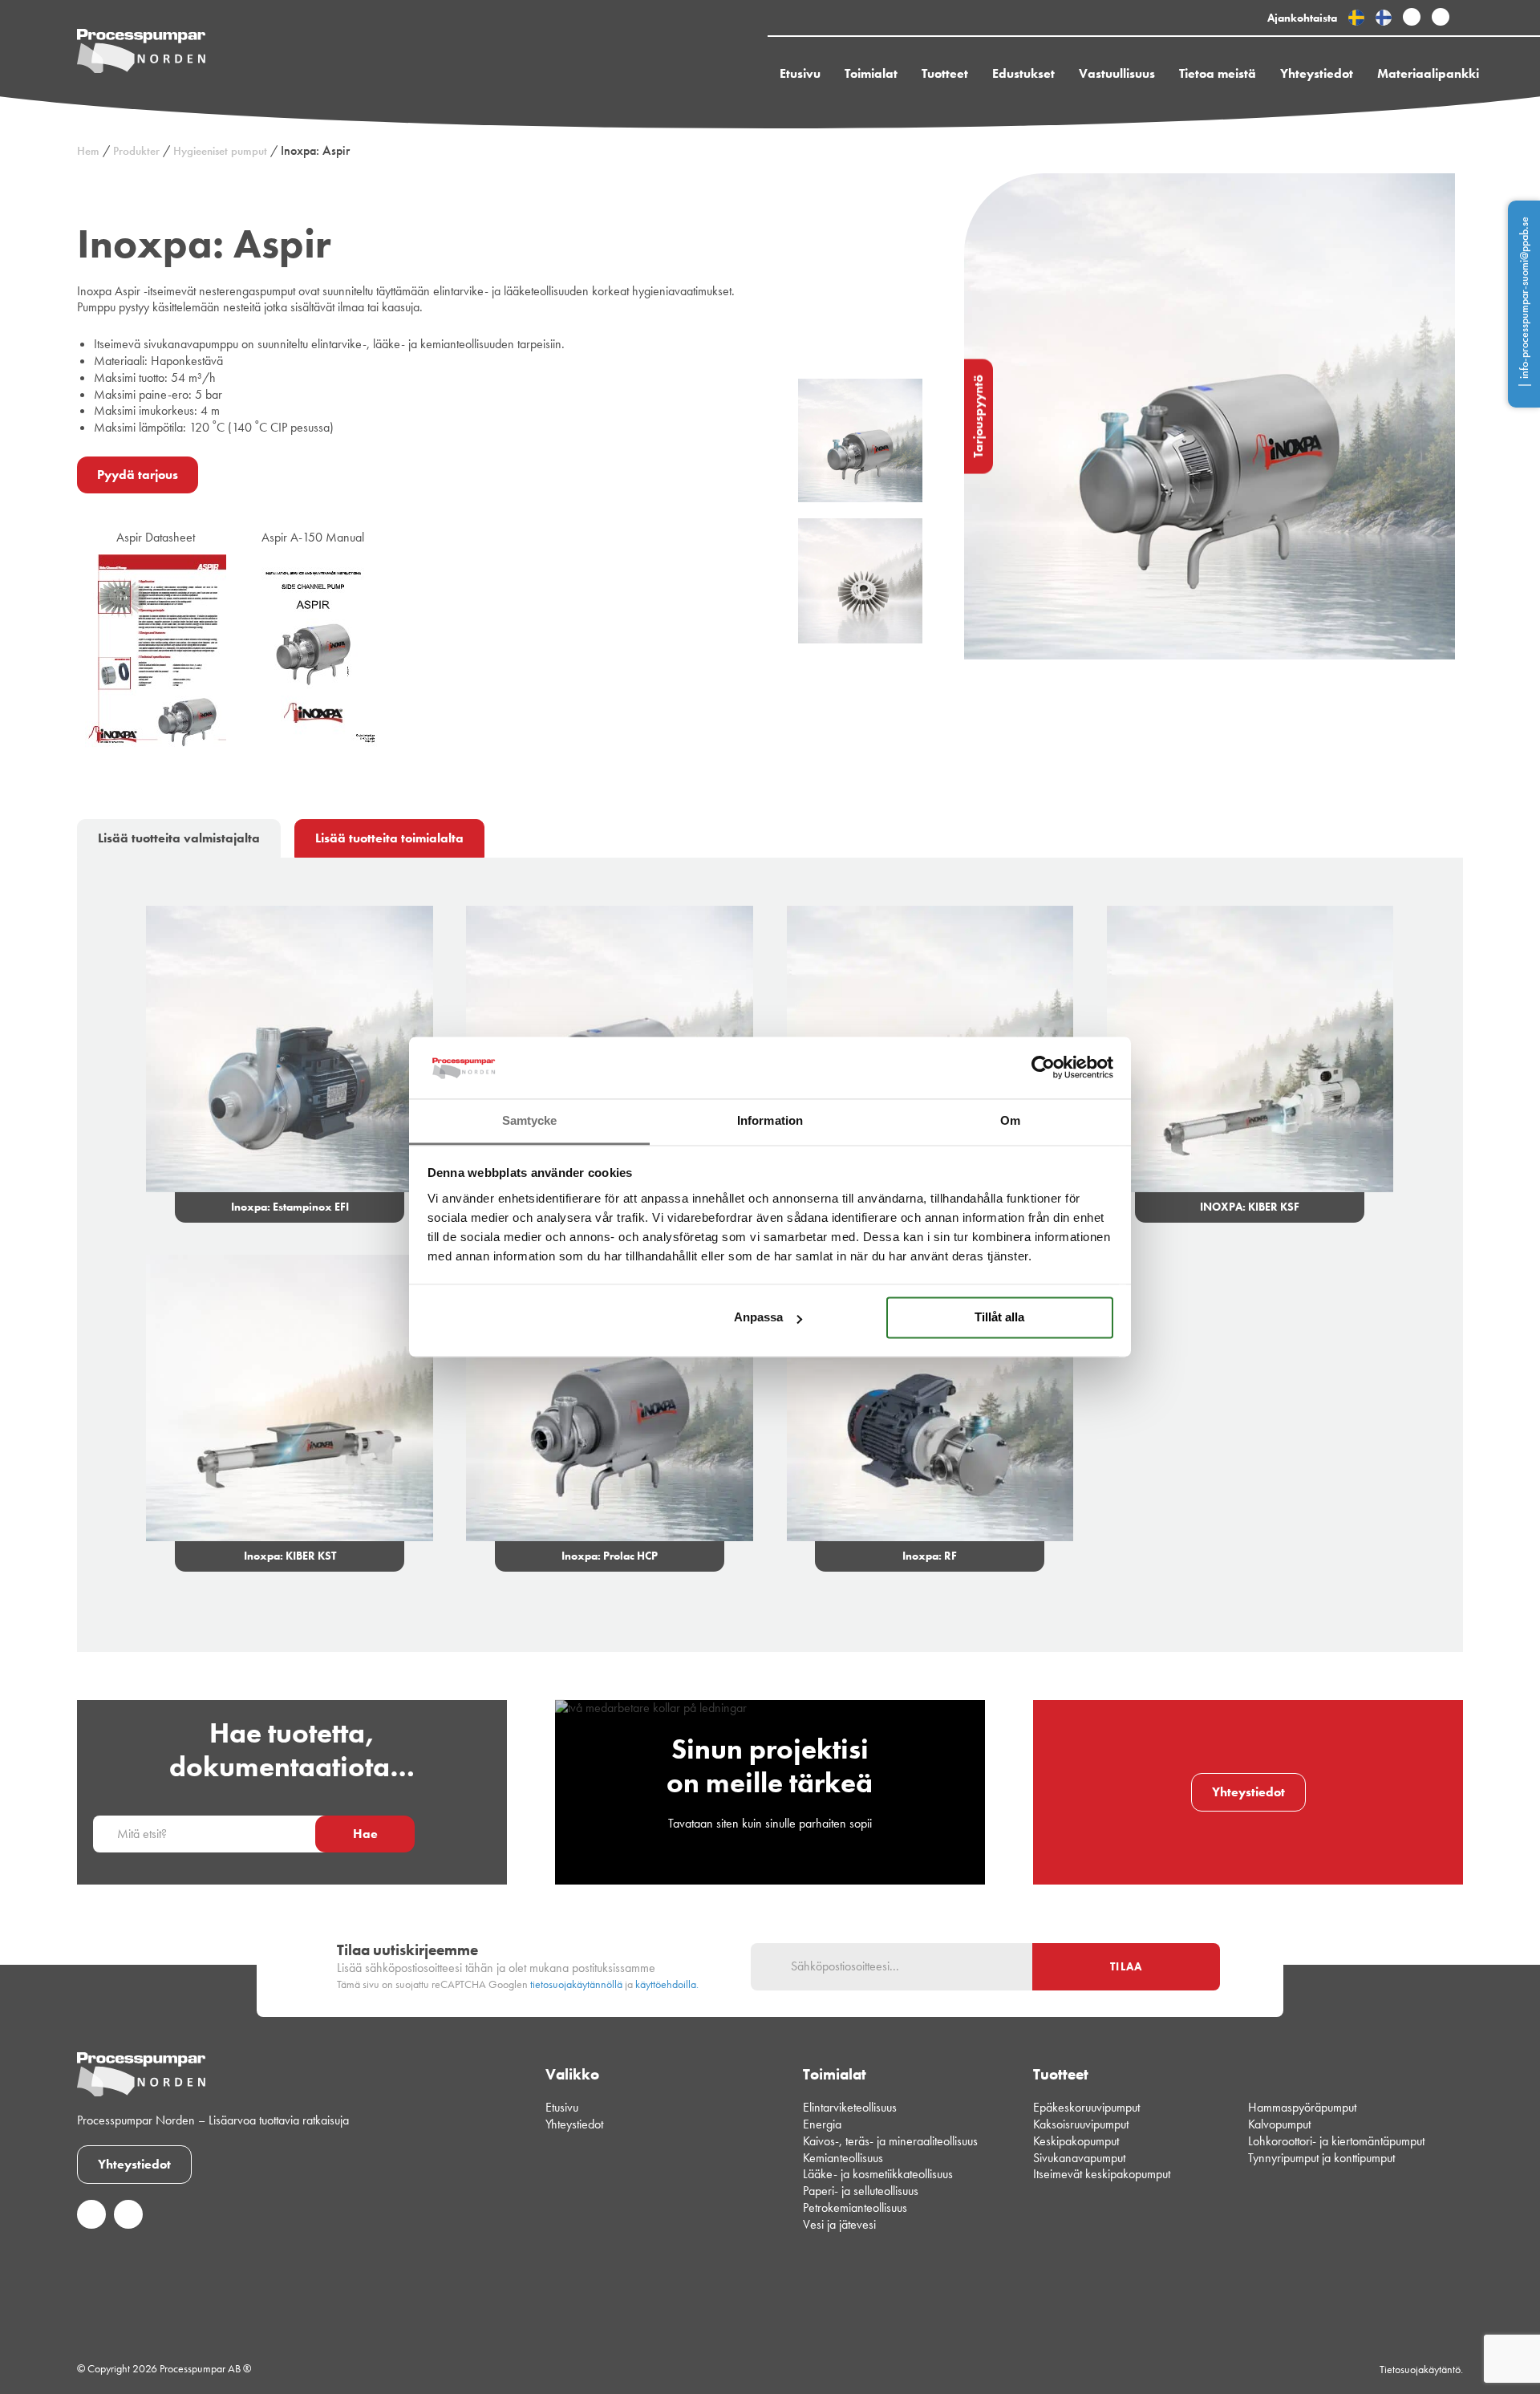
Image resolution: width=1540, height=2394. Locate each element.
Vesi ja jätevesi (839, 2224)
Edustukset (1023, 73)
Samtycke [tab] (530, 1120)
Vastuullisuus (1117, 73)
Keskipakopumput (1076, 2141)
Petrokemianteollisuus (855, 2207)
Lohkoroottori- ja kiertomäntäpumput (1336, 2141)
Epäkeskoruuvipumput (1086, 2107)
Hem (88, 151)
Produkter (136, 151)
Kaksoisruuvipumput (1081, 2124)
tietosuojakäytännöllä (576, 1984)
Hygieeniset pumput (220, 151)
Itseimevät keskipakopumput (1102, 2174)
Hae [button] (365, 1834)
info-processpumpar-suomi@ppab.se (1524, 298)
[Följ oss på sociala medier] (91, 2224)
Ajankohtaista (1302, 18)
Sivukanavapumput (1079, 2158)
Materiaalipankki (1428, 73)
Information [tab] (770, 1120)
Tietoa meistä (1218, 73)
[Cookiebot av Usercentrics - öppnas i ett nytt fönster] (1043, 1068)
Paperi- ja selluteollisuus (861, 2191)
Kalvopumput (1279, 2124)
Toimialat (871, 73)
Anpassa (758, 1318)
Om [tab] (1010, 1120)
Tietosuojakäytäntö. (1421, 2369)
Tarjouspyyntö (978, 416)
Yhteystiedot (1317, 73)
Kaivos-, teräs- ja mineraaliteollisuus (890, 2141)
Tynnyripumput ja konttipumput (1321, 2158)
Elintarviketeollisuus (850, 2107)
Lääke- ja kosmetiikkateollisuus (878, 2174)
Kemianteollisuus (843, 2158)
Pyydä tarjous (138, 475)
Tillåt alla (999, 1318)
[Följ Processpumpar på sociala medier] (1412, 18)
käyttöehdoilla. (667, 1984)
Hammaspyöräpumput (1302, 2107)
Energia (822, 2124)
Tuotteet (945, 73)
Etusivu (800, 73)
